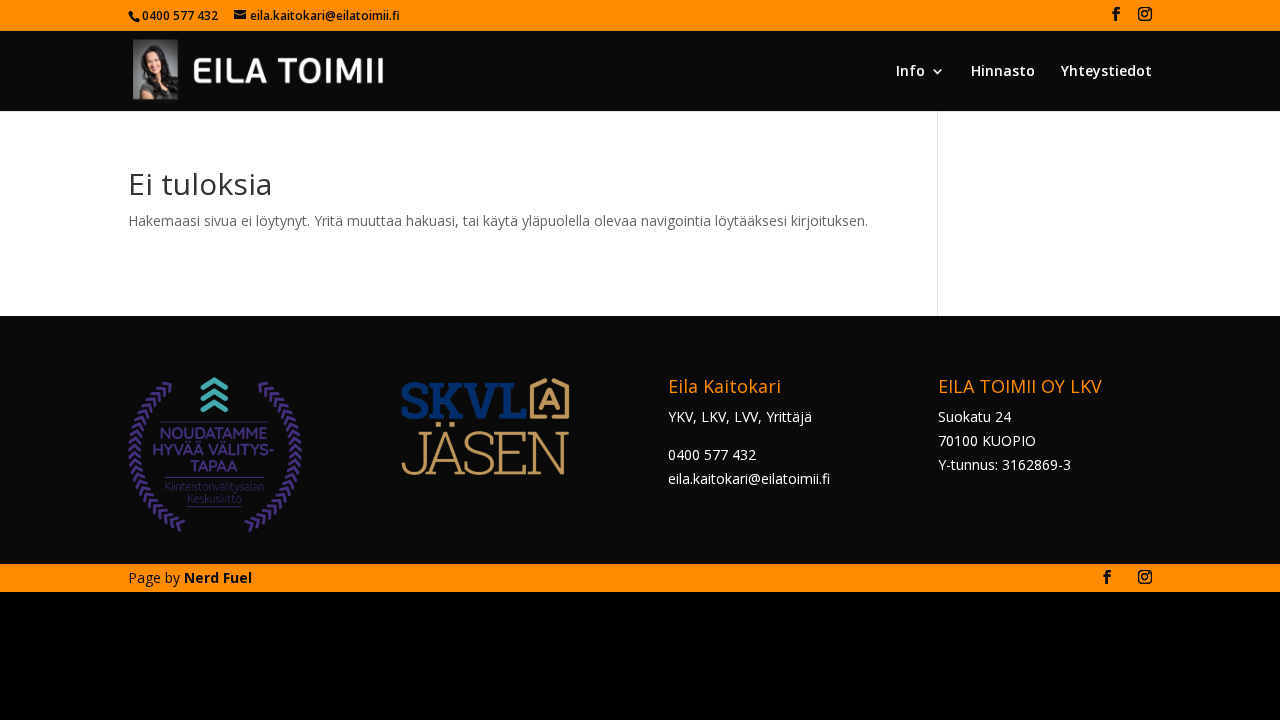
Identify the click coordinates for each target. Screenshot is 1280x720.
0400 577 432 (712, 454)
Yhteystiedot (1106, 72)
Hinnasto (1003, 72)
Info (910, 72)
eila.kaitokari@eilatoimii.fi (749, 478)
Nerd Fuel (218, 577)
